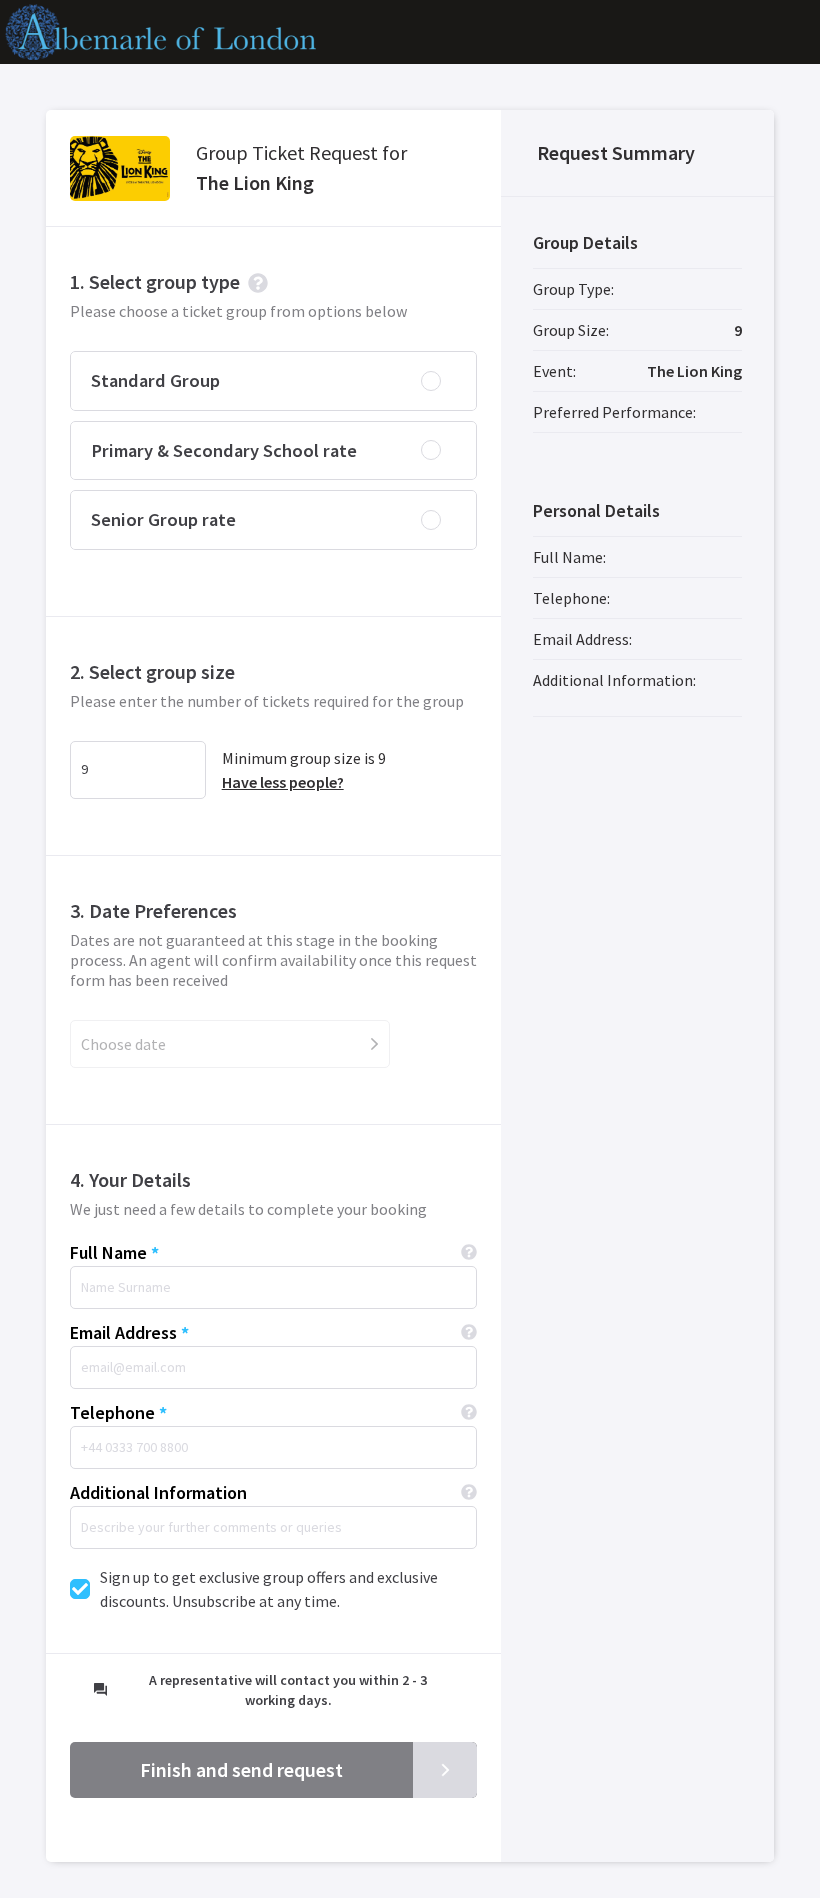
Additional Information (158, 1492)
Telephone (112, 1412)
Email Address (123, 1332)
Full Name (108, 1252)
